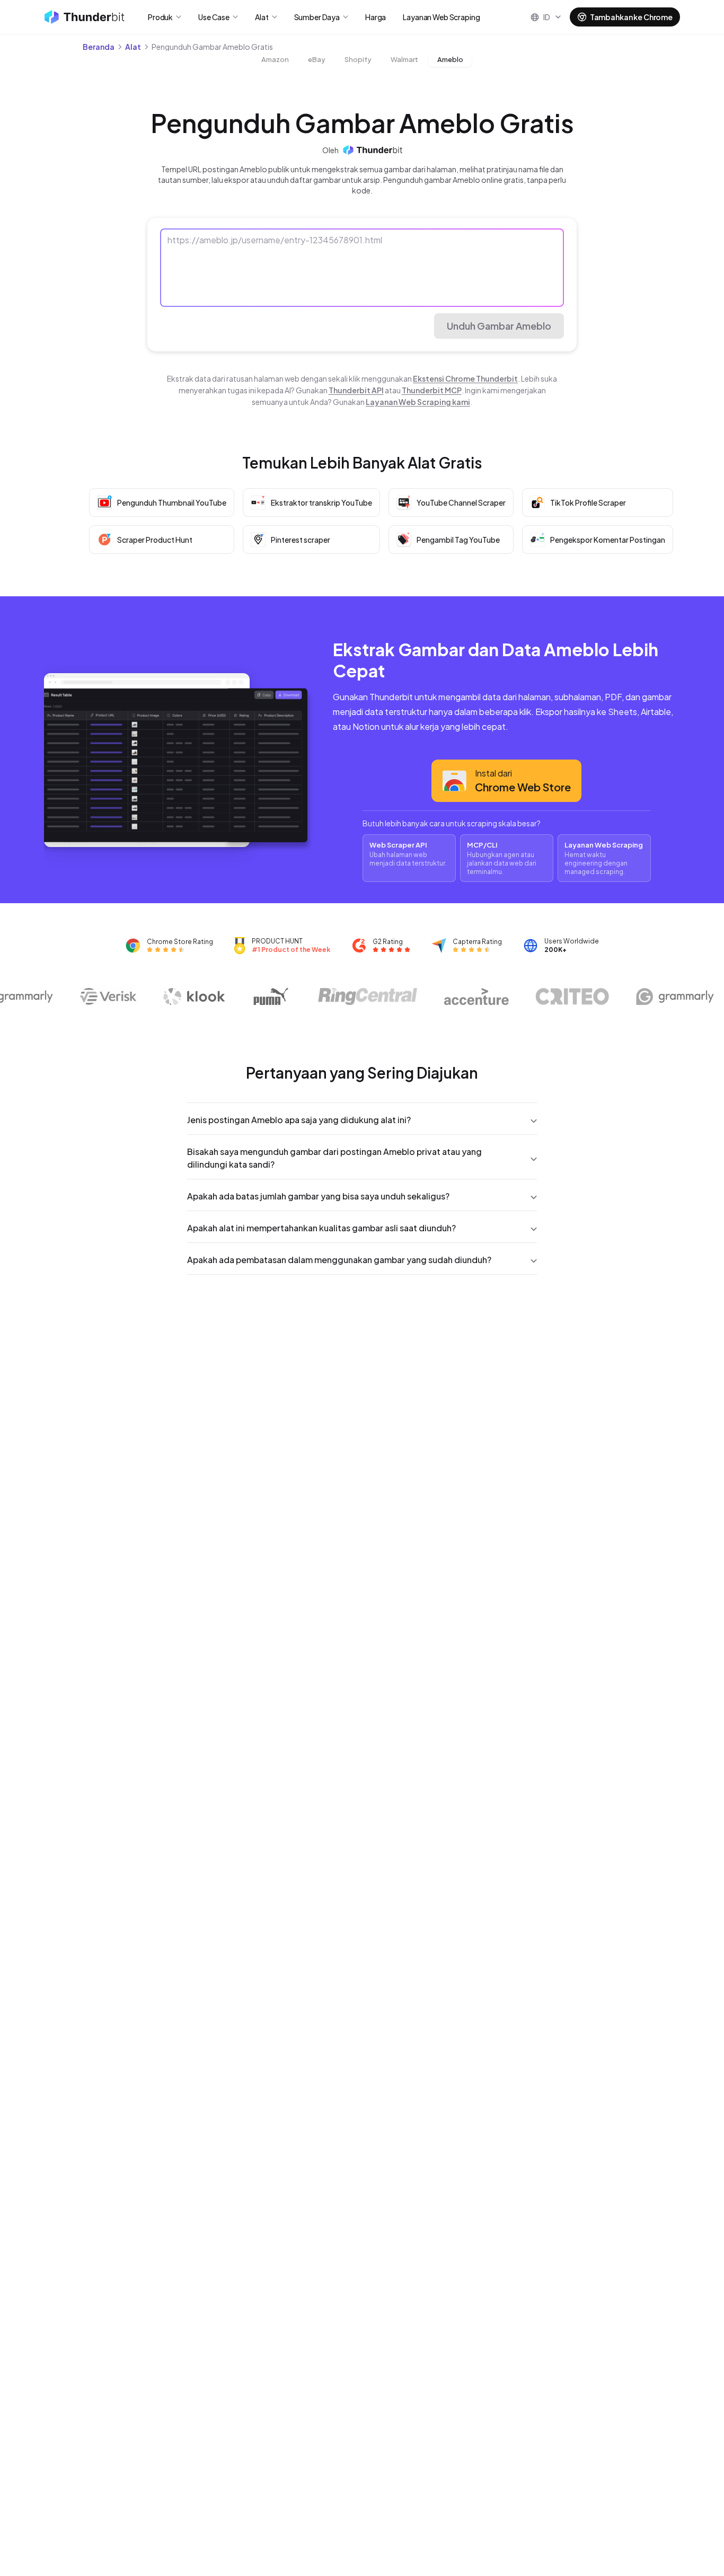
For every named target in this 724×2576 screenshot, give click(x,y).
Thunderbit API (356, 390)
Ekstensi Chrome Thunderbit (465, 378)
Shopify (358, 59)
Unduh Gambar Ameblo (499, 326)
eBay (317, 59)
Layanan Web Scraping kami (418, 402)
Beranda (99, 47)
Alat (133, 47)
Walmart (404, 59)
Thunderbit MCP (432, 390)
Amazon (275, 59)
